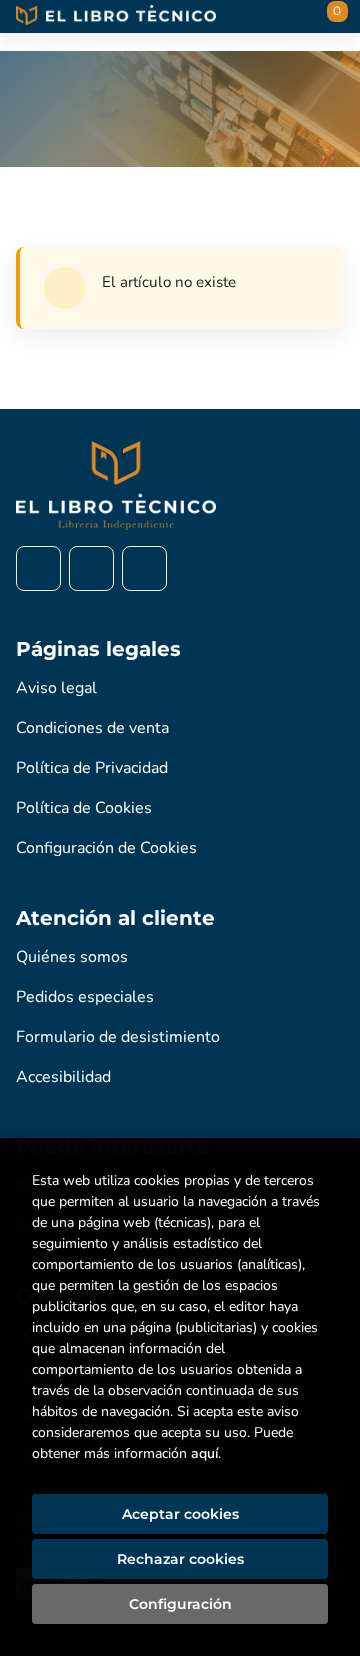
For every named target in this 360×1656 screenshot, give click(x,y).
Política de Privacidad (92, 768)
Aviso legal (56, 688)
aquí (204, 1453)
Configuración (180, 1604)
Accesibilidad (63, 1077)
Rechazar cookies (180, 1559)
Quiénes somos (72, 957)
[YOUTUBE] (144, 568)
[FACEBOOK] (38, 568)
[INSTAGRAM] (91, 568)
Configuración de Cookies (106, 848)
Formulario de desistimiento (118, 1037)
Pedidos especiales (85, 997)
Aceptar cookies (180, 1514)
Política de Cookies (84, 808)
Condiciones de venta (92, 728)
